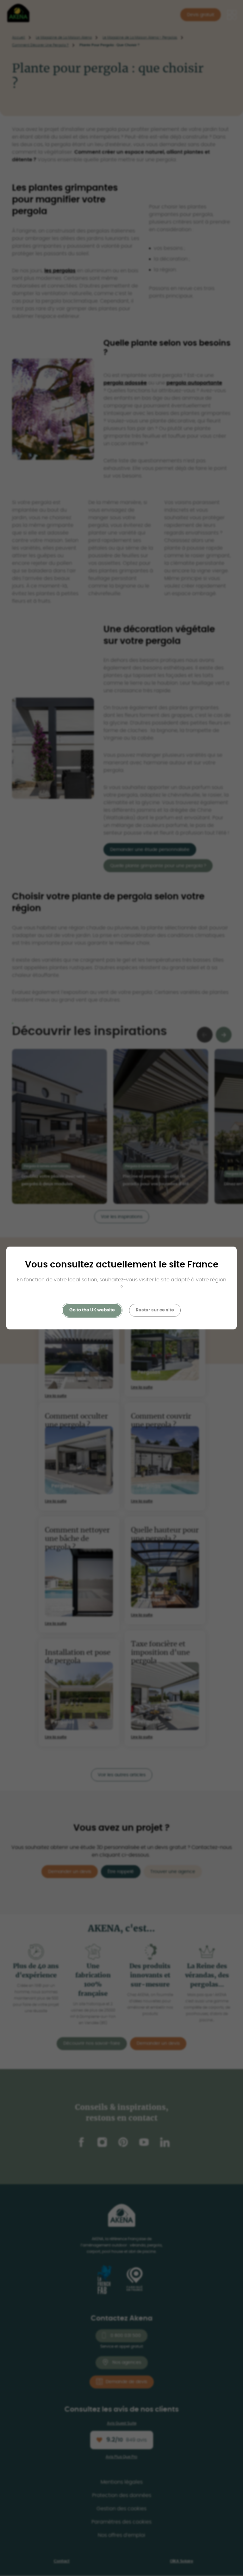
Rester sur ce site (155, 1310)
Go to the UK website (92, 1310)
